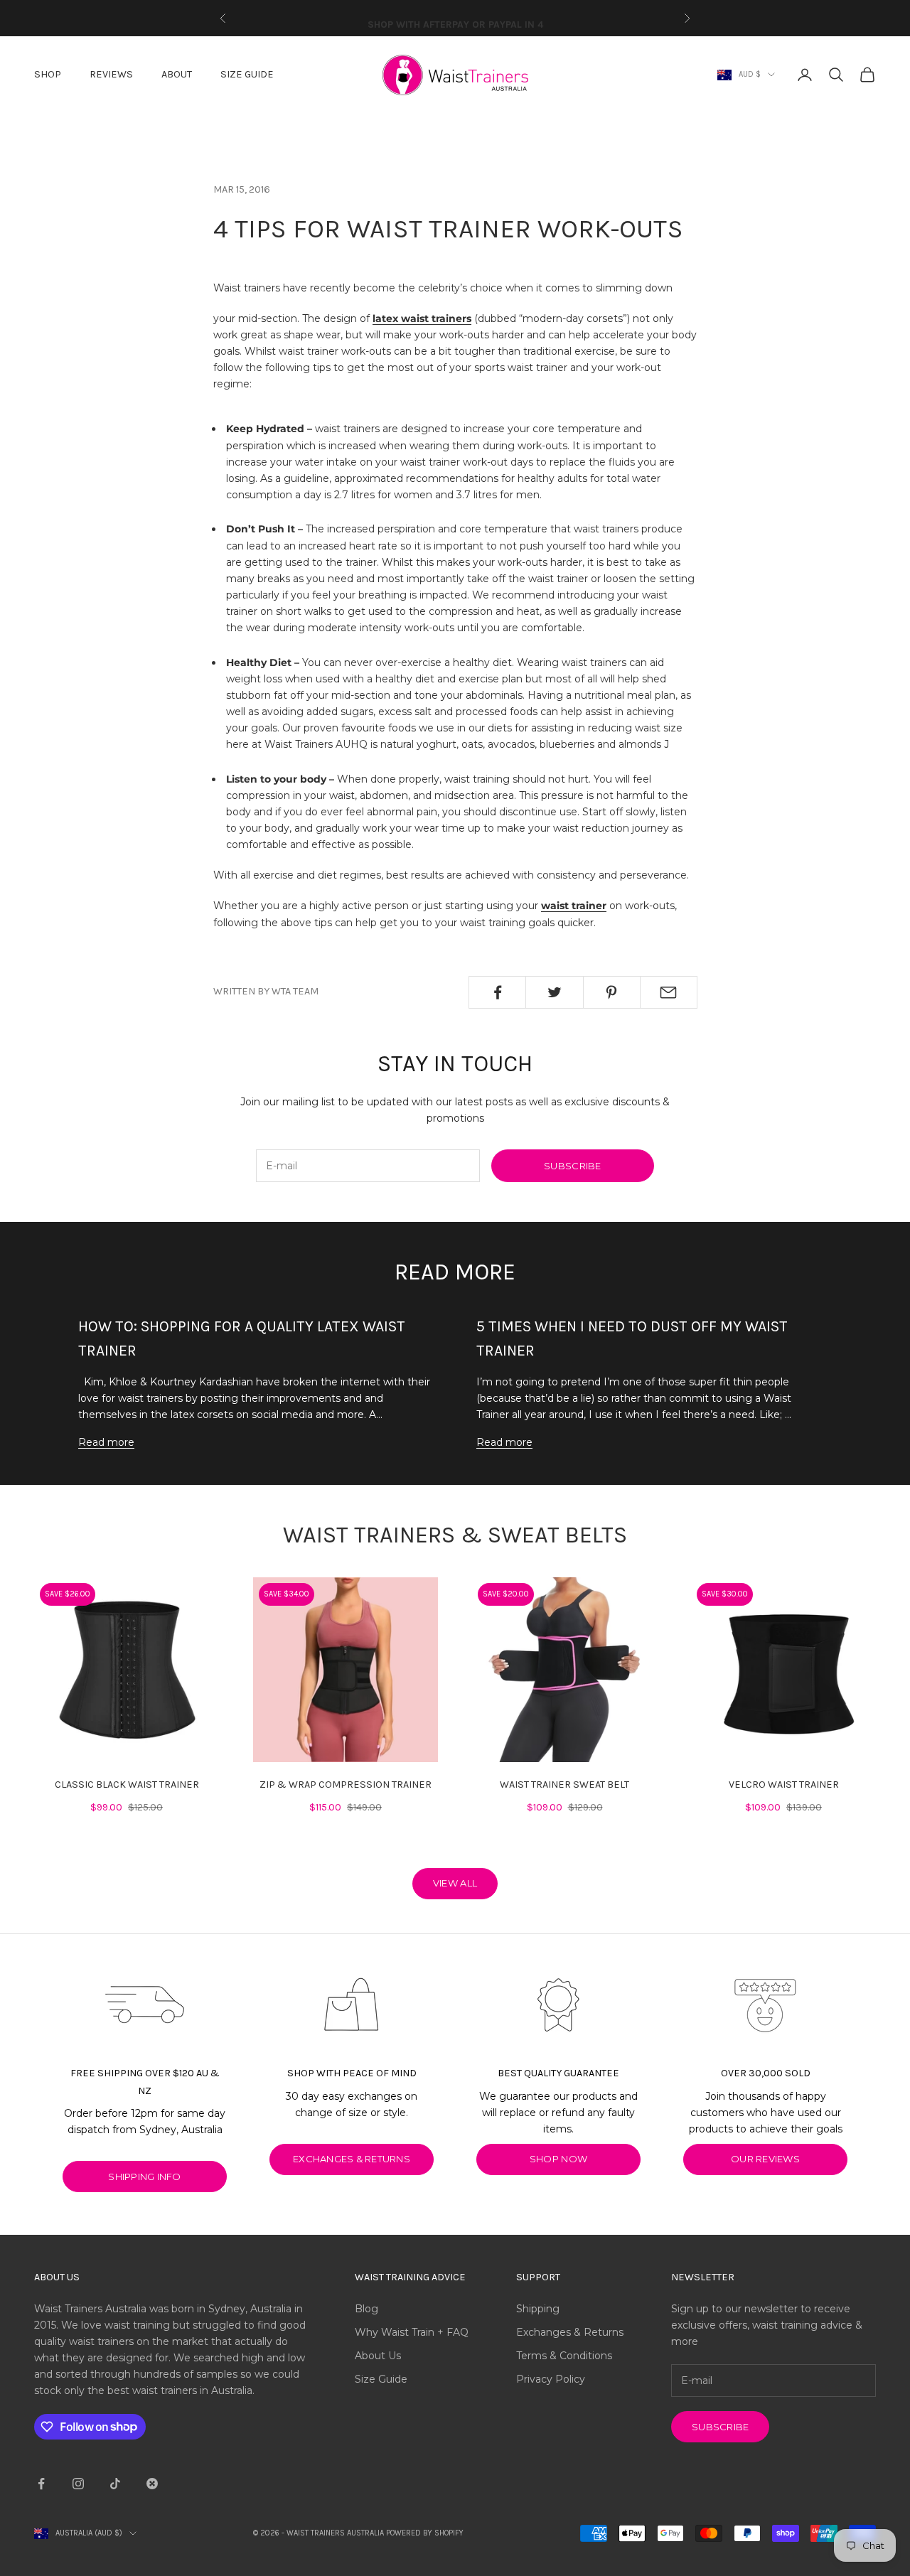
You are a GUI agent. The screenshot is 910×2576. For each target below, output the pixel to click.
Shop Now (558, 2159)
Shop (48, 74)
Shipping (538, 2309)
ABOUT (177, 74)
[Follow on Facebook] (41, 2484)
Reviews (111, 74)
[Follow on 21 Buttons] (152, 2484)
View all (455, 1883)
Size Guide (247, 74)
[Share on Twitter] (554, 992)
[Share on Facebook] (497, 992)
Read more (106, 1442)
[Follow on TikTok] (115, 2484)
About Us (378, 2356)
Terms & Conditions (564, 2356)
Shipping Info (144, 2177)
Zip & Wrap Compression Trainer (346, 1785)
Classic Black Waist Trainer (127, 1785)
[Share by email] (669, 992)
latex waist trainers (422, 318)
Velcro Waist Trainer (784, 1785)
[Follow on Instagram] (78, 2484)
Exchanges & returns (352, 2159)
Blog (366, 2309)
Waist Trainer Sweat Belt (564, 1785)
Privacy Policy (551, 2379)
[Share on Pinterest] (612, 992)
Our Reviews (765, 2159)
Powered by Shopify (425, 2533)
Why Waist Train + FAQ (412, 2332)
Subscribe (572, 1166)
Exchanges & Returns (570, 2332)
